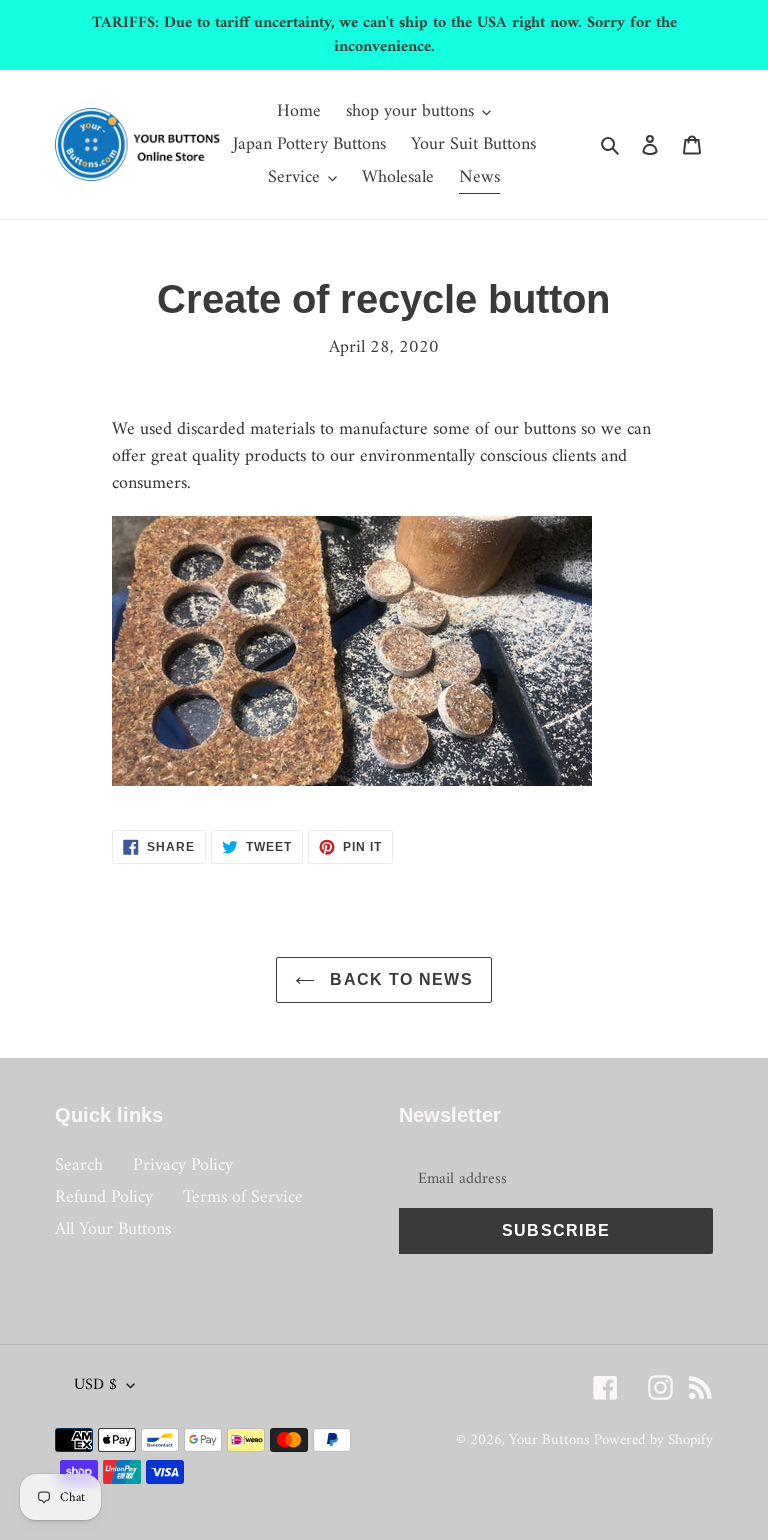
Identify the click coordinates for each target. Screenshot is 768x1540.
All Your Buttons (113, 1229)
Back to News (399, 979)
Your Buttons (549, 1440)
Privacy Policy (183, 1165)
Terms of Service (243, 1197)
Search (79, 1165)
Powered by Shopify (653, 1440)
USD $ (95, 1385)
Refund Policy (104, 1197)
